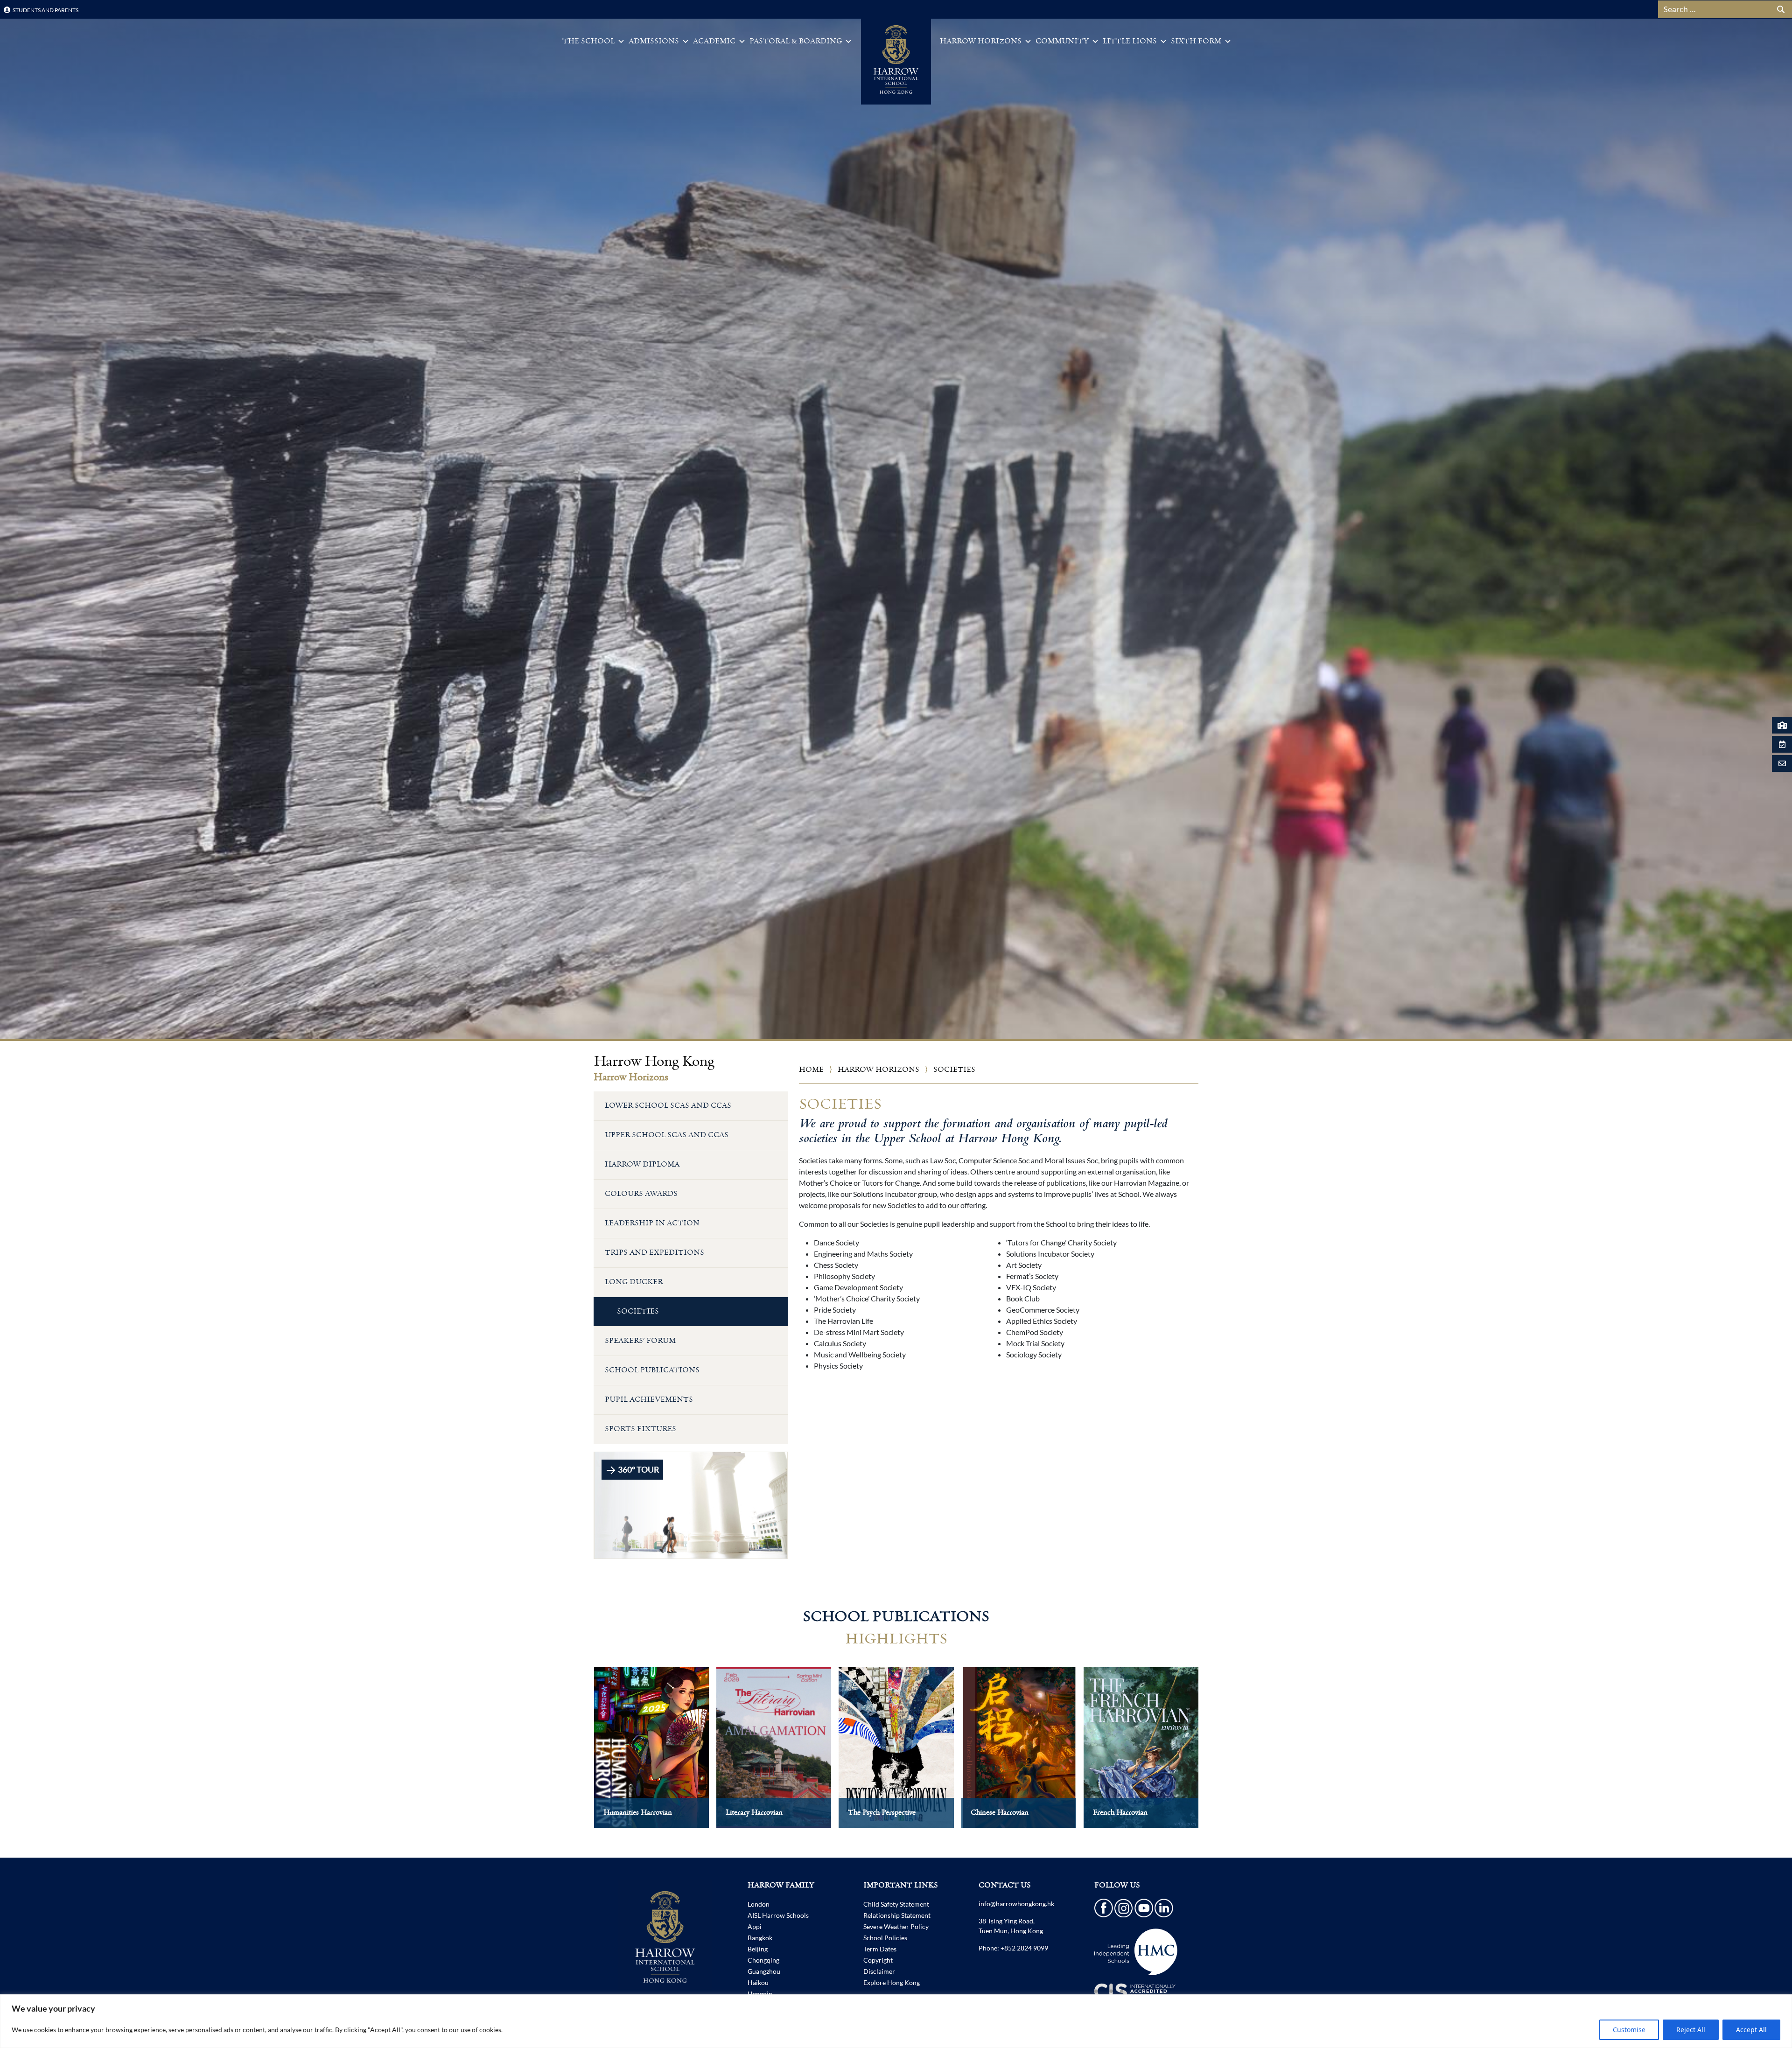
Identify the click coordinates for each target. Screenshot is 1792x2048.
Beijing (758, 1949)
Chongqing (763, 1960)
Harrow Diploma (642, 1164)
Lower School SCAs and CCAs (668, 1106)
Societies (638, 1311)
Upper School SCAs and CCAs (667, 1135)
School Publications (652, 1370)
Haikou (758, 1982)
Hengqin (760, 1994)
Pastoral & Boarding (796, 41)
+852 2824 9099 (1024, 1948)
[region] (896, 2021)
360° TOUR (638, 1469)
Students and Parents (45, 10)
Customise (1629, 2030)
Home (811, 1070)
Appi (755, 1926)
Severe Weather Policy (896, 1926)
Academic (714, 41)
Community (1062, 41)
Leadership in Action (652, 1223)
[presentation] (574, 1757)
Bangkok (760, 1938)
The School (588, 41)
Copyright (878, 1960)
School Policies (885, 1938)
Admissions (654, 41)
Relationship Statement (897, 1915)
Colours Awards (641, 1194)
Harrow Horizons (981, 41)
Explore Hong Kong (892, 1982)
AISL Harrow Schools (778, 1915)
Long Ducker (634, 1282)
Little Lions (1130, 41)
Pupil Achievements (649, 1400)
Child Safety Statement (896, 1904)
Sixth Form (1196, 41)
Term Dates (880, 1949)
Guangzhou (764, 1971)
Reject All (1691, 2030)
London (759, 1904)
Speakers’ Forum (640, 1341)
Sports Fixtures (640, 1429)
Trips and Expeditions (654, 1253)
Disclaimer (879, 1971)
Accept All (1751, 2030)
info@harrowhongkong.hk (1016, 1904)
